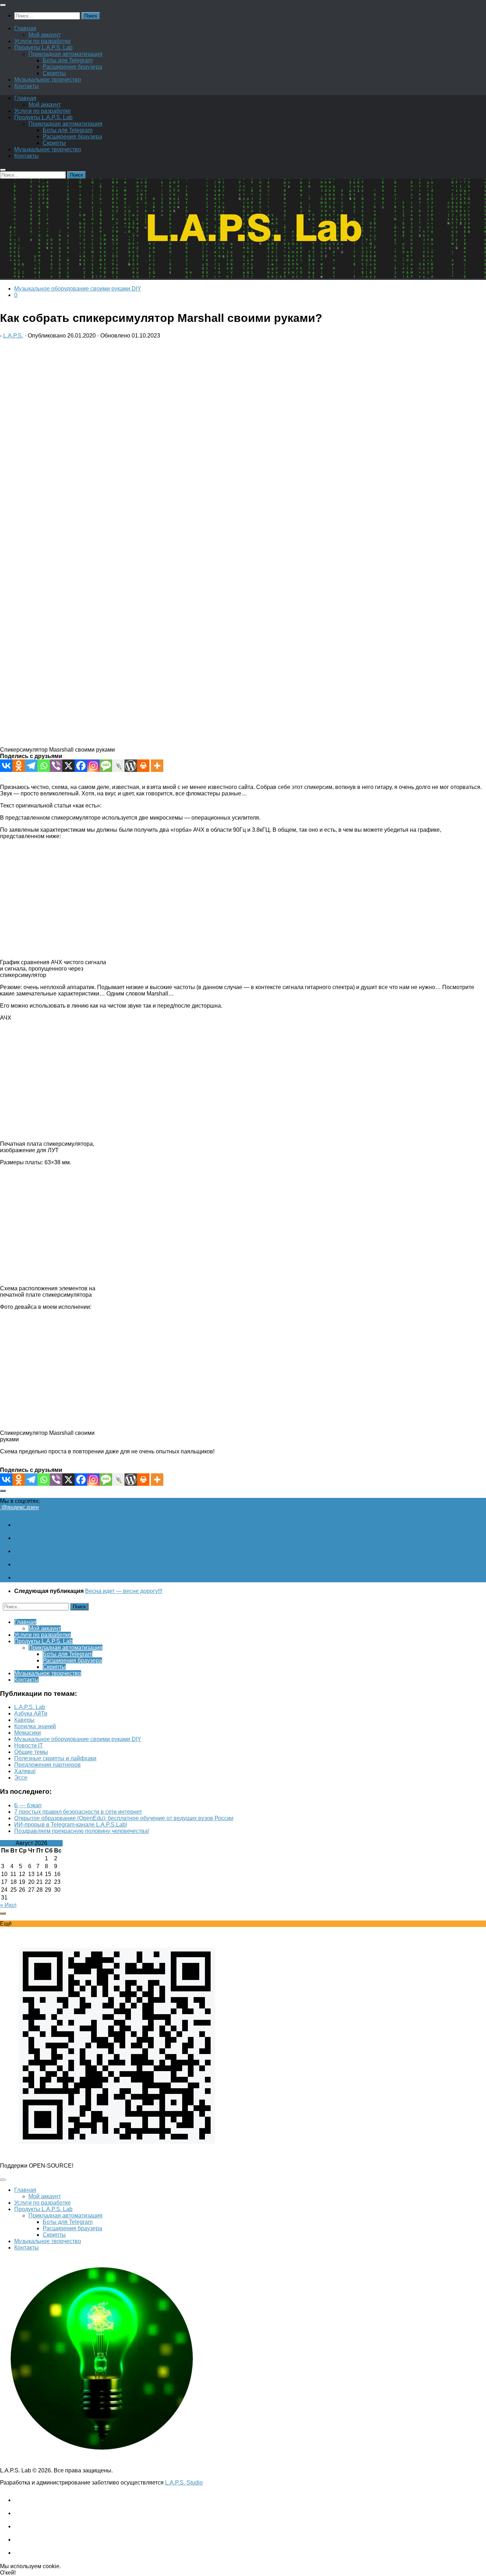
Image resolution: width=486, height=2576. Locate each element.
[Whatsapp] (44, 766)
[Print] (143, 766)
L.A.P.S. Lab (30, 1707)
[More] (157, 766)
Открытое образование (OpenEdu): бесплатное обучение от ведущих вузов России (124, 1818)
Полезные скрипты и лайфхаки (55, 1758)
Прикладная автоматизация (65, 54)
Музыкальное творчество (48, 80)
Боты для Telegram (68, 60)
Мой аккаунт (45, 35)
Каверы (24, 1720)
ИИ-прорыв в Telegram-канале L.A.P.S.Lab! (71, 1825)
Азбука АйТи (31, 1713)
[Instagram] (93, 766)
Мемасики (28, 1733)
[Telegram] (31, 766)
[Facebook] (81, 766)
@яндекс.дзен (19, 1507)
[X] (68, 766)
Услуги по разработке (43, 41)
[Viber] (56, 766)
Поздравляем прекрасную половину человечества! (82, 1831)
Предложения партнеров (47, 1765)
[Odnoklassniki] (19, 766)
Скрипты (54, 73)
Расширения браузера (72, 67)
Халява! (25, 1771)
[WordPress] (131, 766)
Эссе (21, 1778)
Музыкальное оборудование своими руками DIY (78, 289)
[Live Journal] (118, 766)
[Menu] (3, 5)
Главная (25, 28)
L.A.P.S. (13, 336)
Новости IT (29, 1746)
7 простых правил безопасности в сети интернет (78, 1812)
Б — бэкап (28, 1805)
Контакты (27, 86)
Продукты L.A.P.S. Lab (43, 48)
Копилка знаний (35, 1726)
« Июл (8, 1905)
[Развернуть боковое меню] (3, 1491)
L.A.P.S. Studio (184, 2483)
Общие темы (31, 1752)
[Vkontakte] (6, 766)
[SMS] (106, 766)
